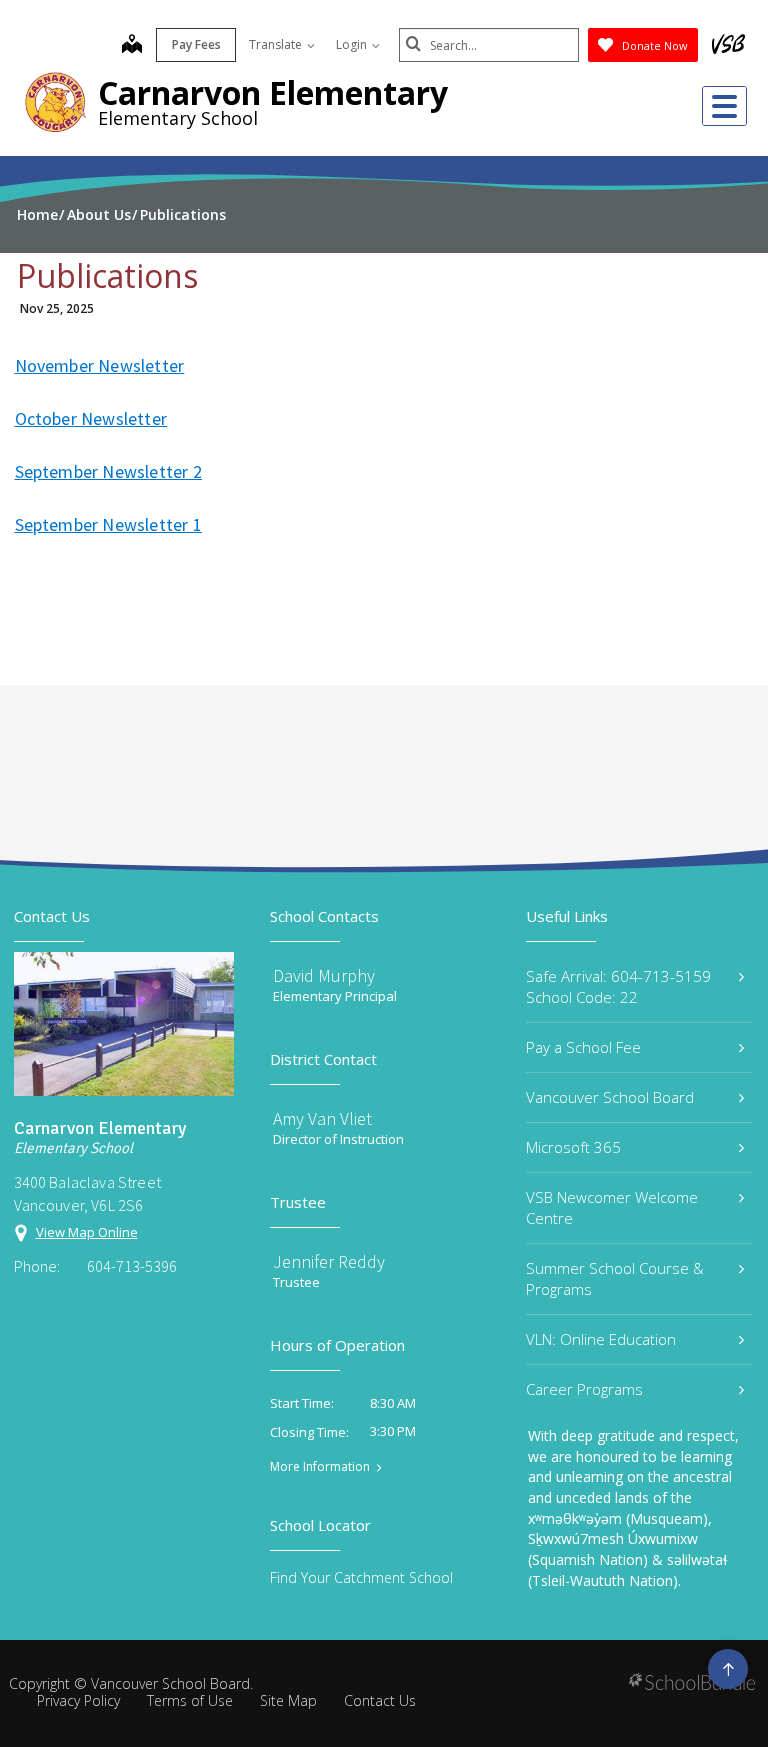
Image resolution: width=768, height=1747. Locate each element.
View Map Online (87, 1232)
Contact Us (380, 1700)
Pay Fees (196, 44)
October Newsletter (91, 418)
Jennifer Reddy (329, 1261)
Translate (277, 44)
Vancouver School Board (610, 1097)
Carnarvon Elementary (273, 92)
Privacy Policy (78, 1700)
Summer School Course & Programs (615, 1278)
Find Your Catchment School (361, 1577)
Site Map (288, 1700)
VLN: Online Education (601, 1339)
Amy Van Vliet (322, 1118)
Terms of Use (190, 1700)
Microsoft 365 (573, 1147)
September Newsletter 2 (108, 471)
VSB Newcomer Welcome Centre (612, 1207)
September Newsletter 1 (108, 524)
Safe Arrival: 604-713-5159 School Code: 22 (618, 986)
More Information (320, 1467)
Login (353, 44)
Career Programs (584, 1389)
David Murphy (324, 975)
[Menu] (724, 106)
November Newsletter (100, 365)
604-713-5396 (132, 1266)
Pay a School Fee (583, 1047)
